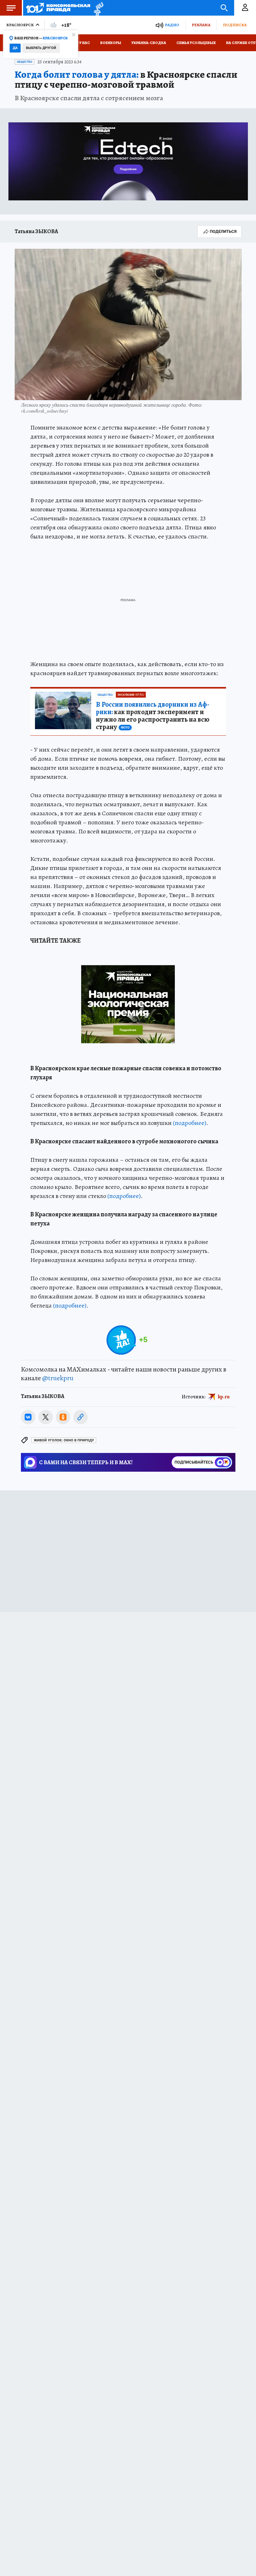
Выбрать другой (41, 48)
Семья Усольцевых (196, 43)
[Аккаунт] (245, 8)
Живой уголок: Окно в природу (64, 1440)
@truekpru (58, 1378)
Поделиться (223, 231)
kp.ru (224, 1396)
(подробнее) (190, 1123)
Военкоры (111, 43)
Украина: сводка (149, 43)
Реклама (201, 25)
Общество (25, 62)
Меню (11, 8)
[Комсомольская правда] (58, 8)
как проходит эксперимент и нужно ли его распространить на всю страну (153, 716)
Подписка (235, 25)
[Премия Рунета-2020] (97, 8)
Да (15, 48)
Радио (172, 25)
